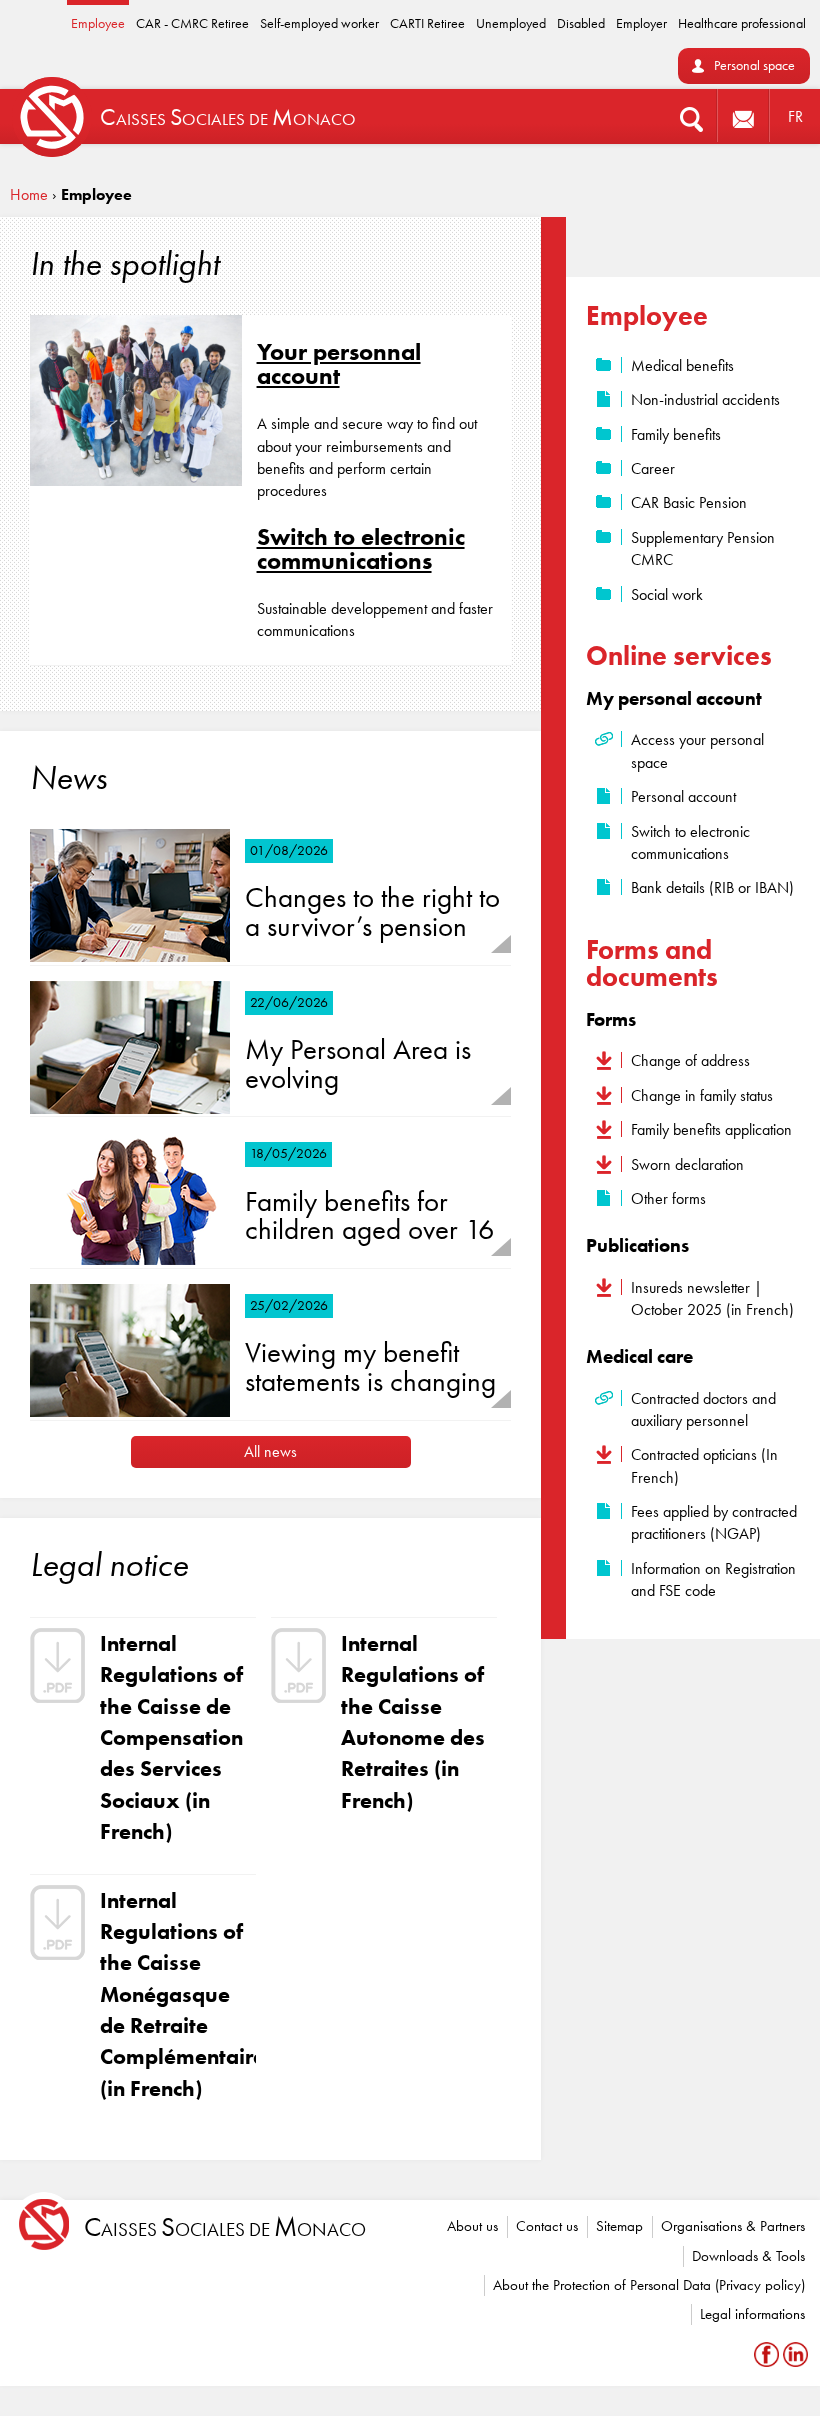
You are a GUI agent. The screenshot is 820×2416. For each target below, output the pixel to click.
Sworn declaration (687, 1164)
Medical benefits (682, 365)
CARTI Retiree (427, 23)
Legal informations (752, 2314)
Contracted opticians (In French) (704, 1465)
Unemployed (511, 23)
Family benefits (676, 434)
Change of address (690, 1060)
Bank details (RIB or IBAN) (712, 887)
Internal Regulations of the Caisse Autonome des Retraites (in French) (413, 1722)
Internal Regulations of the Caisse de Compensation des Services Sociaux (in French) (171, 1737)
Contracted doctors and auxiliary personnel (703, 1409)
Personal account (683, 796)
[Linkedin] (795, 2353)
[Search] (691, 116)
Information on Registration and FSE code (713, 1579)
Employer (641, 23)
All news (270, 1451)
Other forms (668, 1198)
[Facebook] (768, 2353)
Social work (667, 594)
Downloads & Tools (748, 2256)
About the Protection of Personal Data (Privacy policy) (649, 2285)
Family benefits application (711, 1129)
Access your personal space (697, 750)
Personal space (754, 65)
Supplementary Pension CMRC (703, 548)
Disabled (581, 23)
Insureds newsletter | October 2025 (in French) (712, 1298)
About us (472, 2226)
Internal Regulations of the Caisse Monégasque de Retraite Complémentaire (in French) (175, 1994)
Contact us (547, 2226)
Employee (98, 23)
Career (653, 468)
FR (795, 116)
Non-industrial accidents (705, 399)
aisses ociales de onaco (225, 2227)
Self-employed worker (319, 23)
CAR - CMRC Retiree (192, 23)
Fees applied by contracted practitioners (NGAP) (714, 1522)
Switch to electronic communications (361, 548)
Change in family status (702, 1095)
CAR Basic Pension (689, 502)
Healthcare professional (742, 23)
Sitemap (619, 2226)
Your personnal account (339, 363)
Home (29, 194)
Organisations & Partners (733, 2226)
